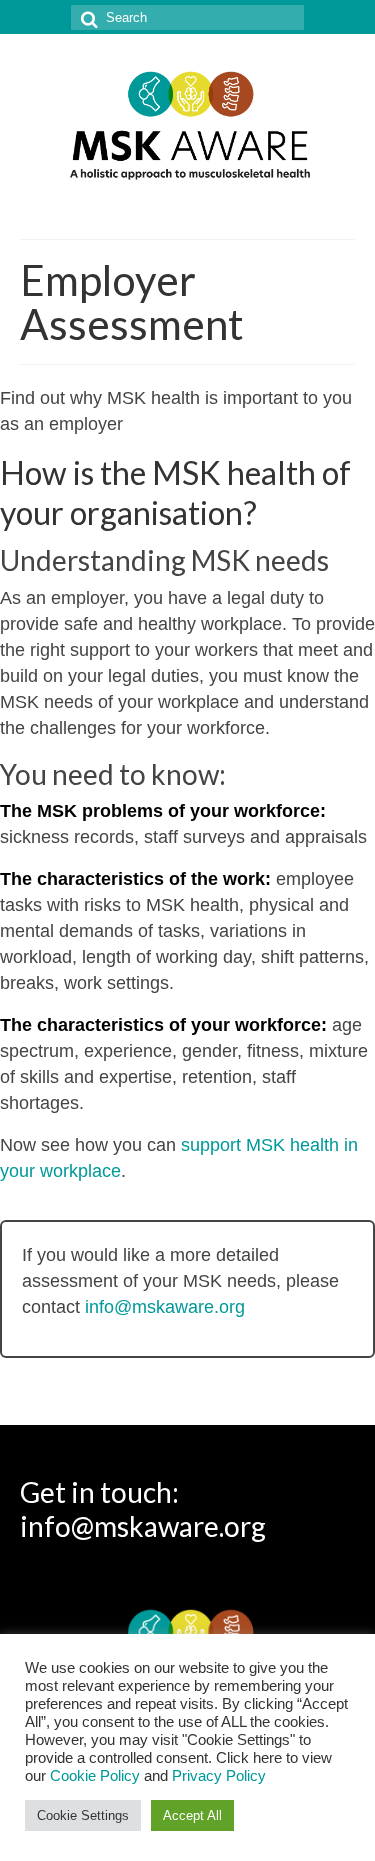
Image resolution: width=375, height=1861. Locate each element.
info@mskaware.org (165, 1307)
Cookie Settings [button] (83, 1815)
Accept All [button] (192, 1815)
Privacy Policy (219, 1776)
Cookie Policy (95, 1776)
